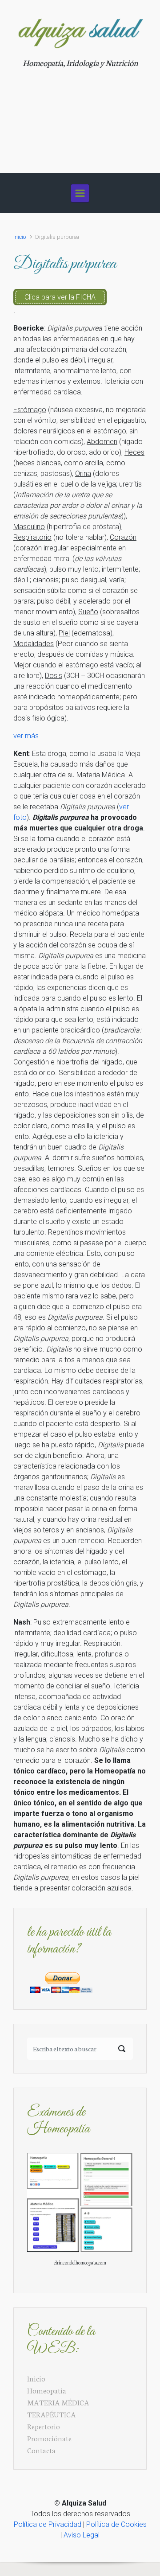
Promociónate (49, 2438)
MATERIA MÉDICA (58, 2402)
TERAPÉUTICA (52, 2414)
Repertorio (44, 2426)
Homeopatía (47, 2390)
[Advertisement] (80, 116)
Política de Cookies (116, 2524)
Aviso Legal (82, 2535)
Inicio (20, 237)
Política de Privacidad (48, 2524)
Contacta (41, 2450)
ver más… (28, 736)
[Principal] (80, 193)
